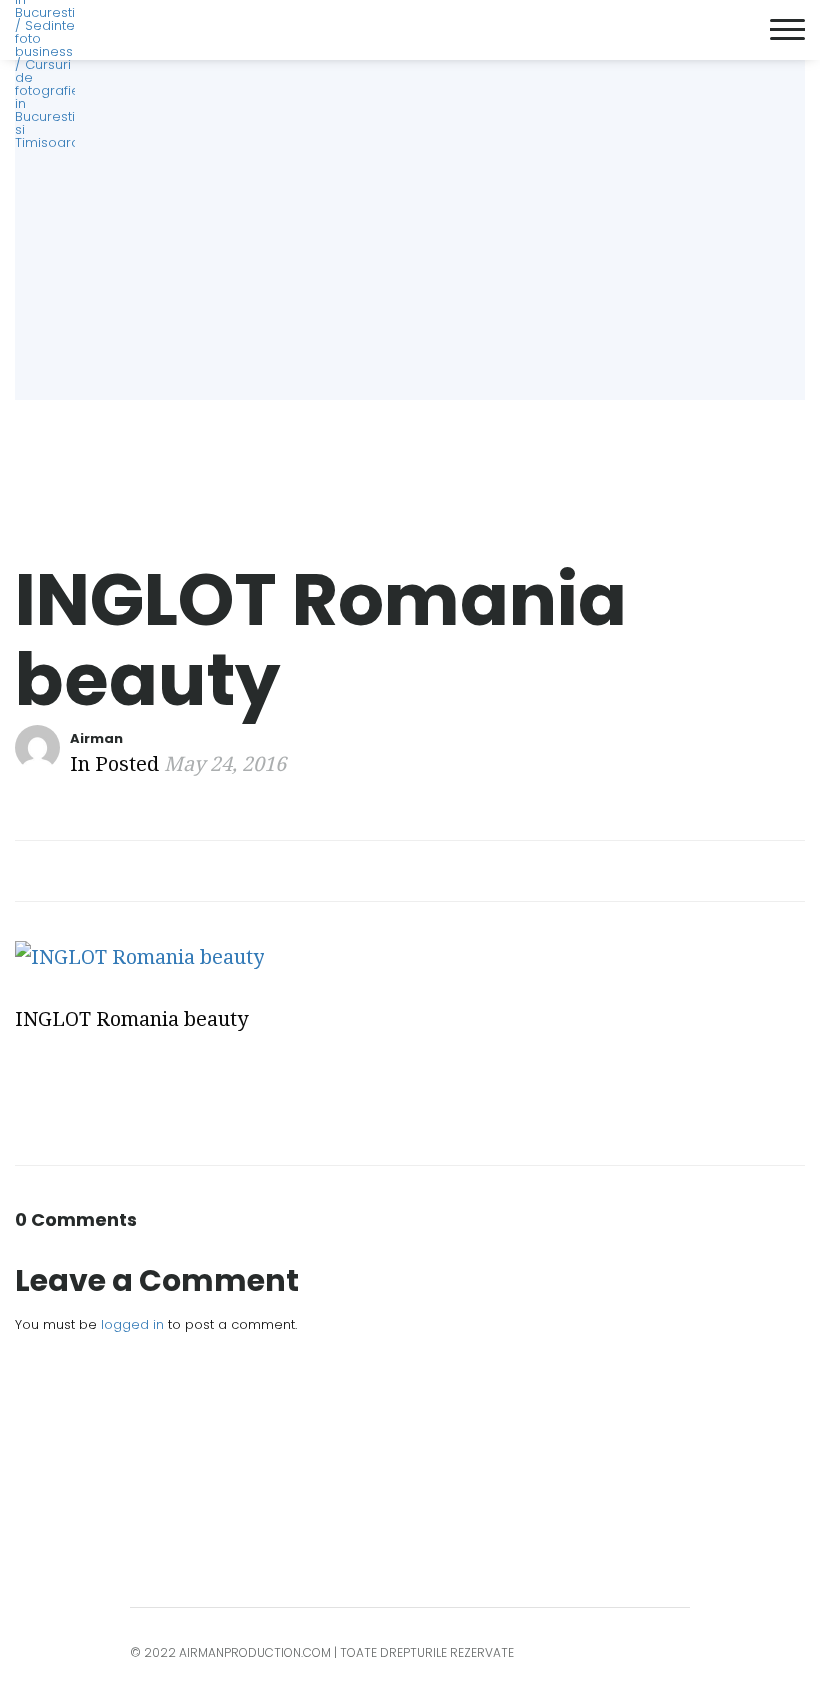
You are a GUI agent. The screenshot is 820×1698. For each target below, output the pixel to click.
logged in (132, 1324)
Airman (96, 738)
